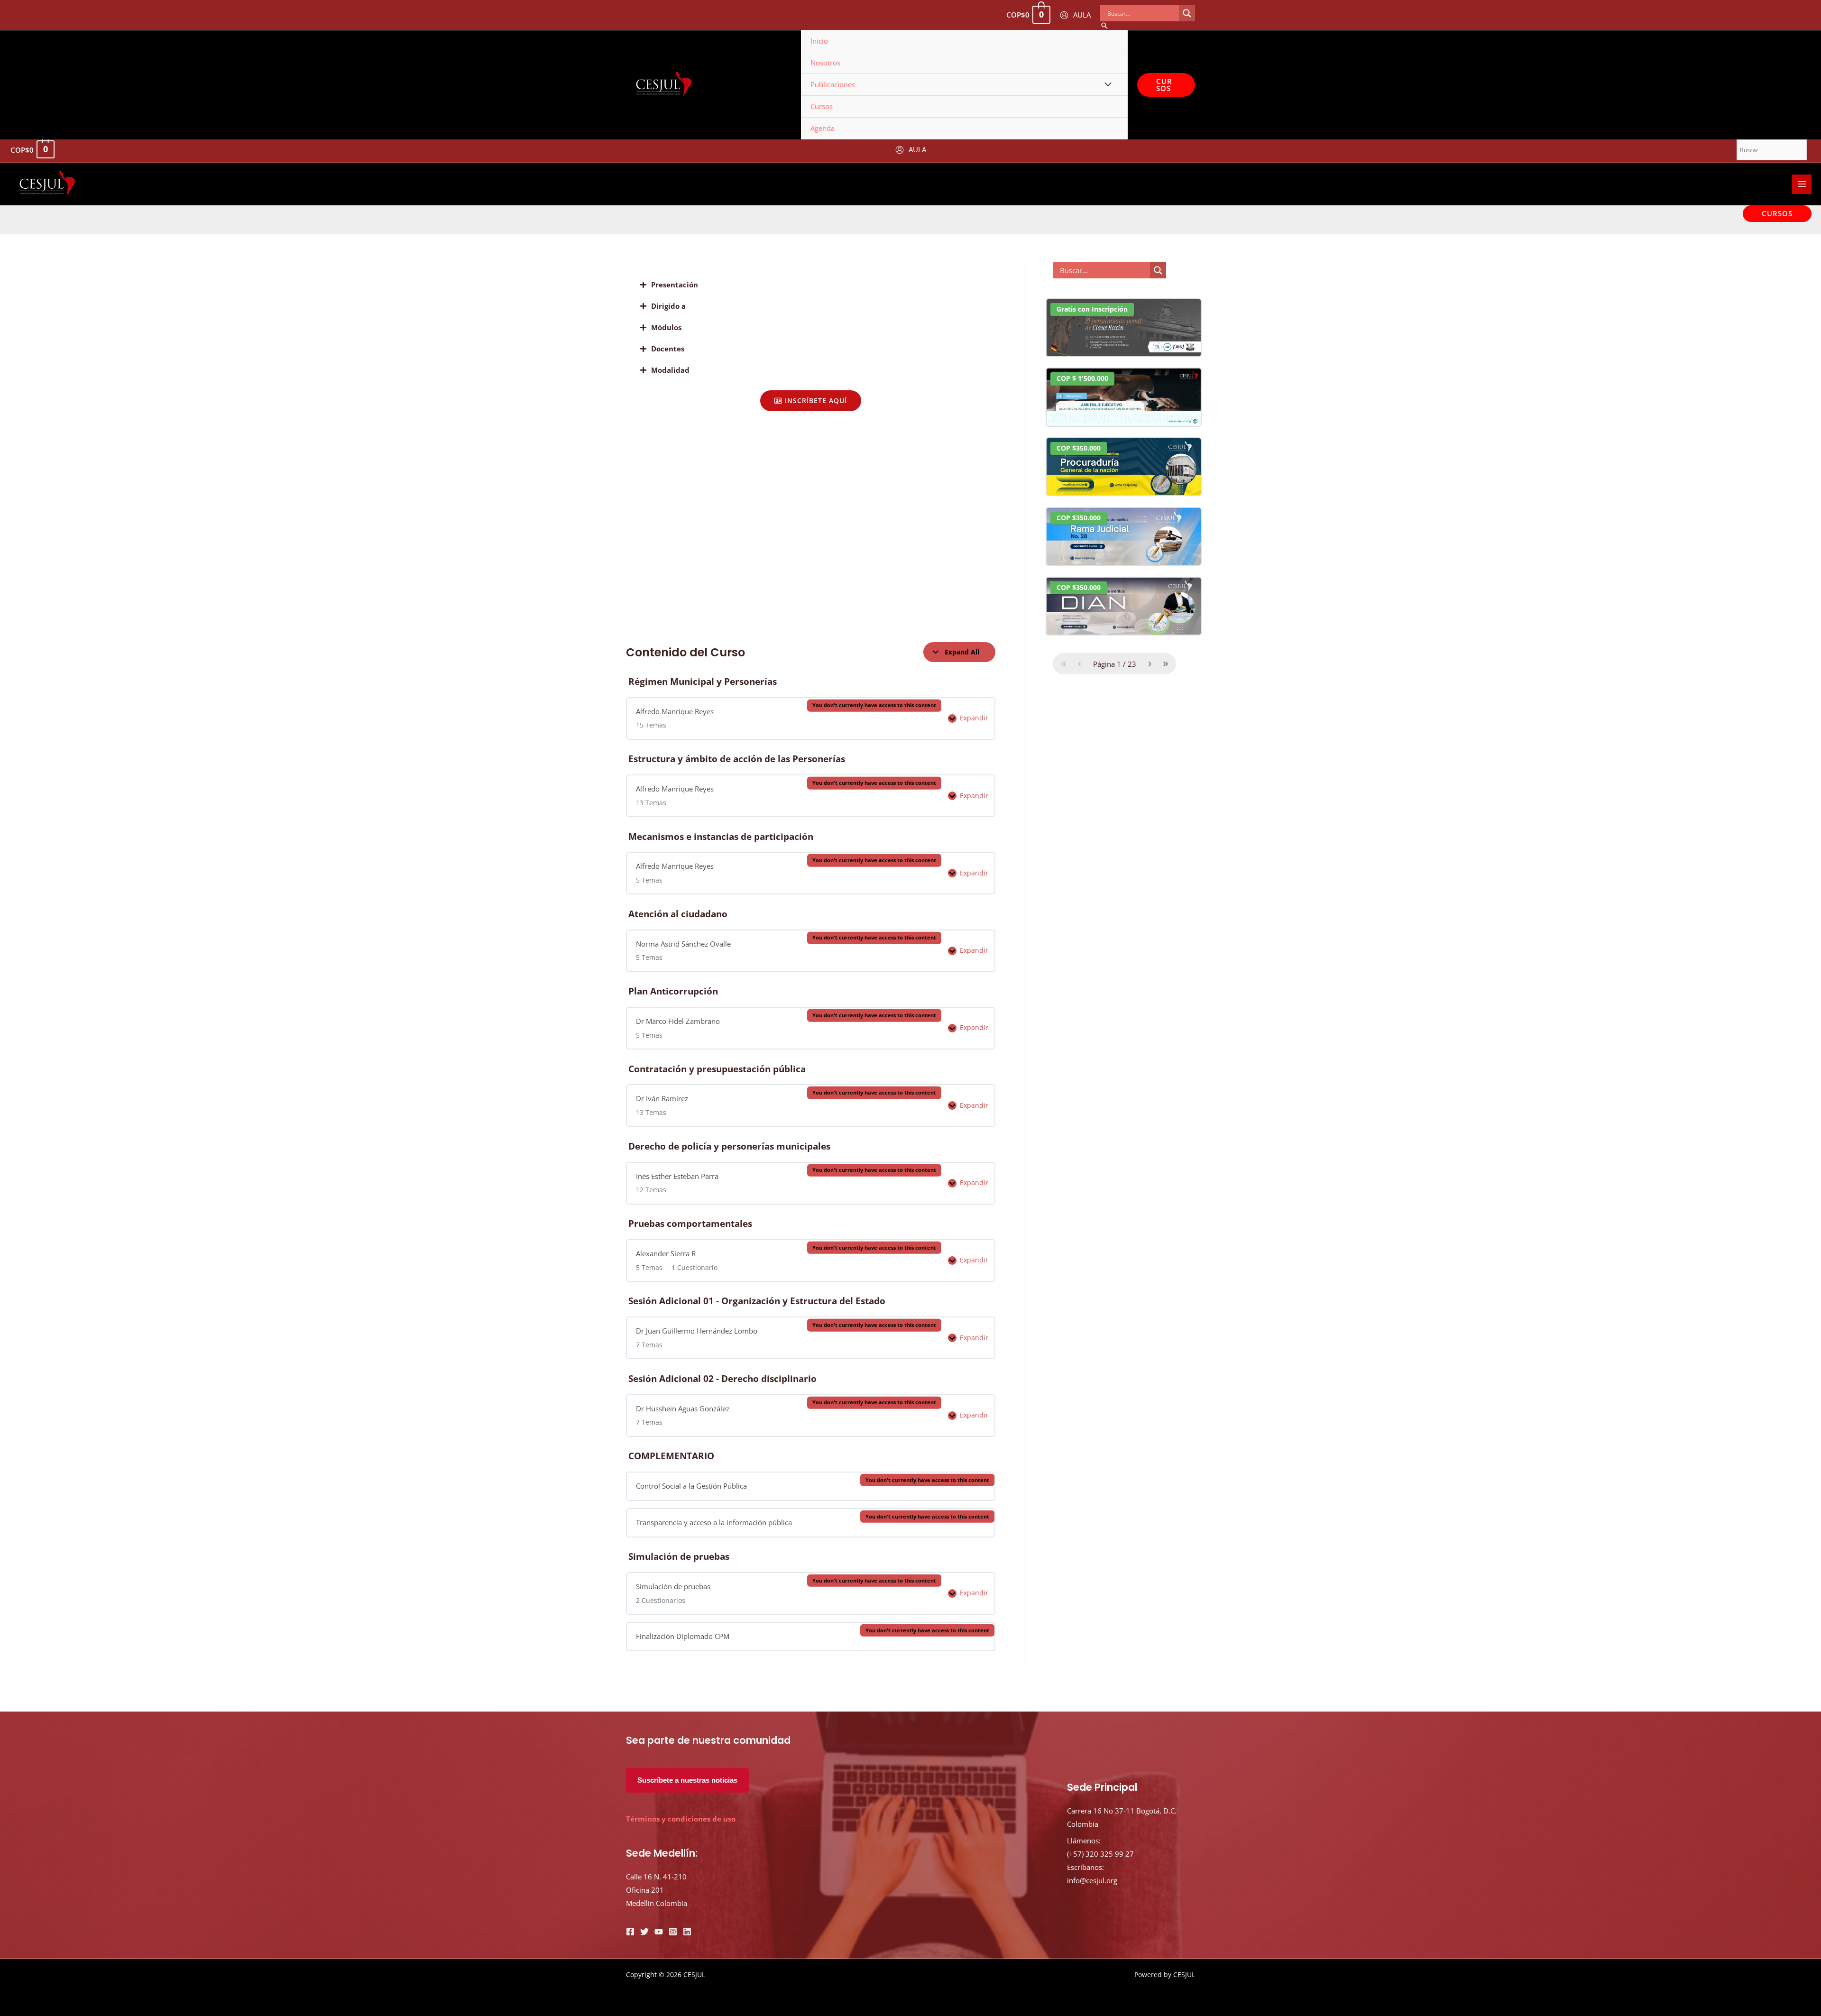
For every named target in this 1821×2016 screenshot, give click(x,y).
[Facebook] (630, 1932)
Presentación (675, 285)
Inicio (819, 41)
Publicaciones (833, 84)
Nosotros (825, 63)
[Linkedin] (687, 1932)
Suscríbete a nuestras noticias (687, 1780)
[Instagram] (673, 1932)
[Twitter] (644, 1932)
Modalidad (670, 370)
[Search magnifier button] (1187, 13)
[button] (811, 285)
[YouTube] (659, 1932)
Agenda (823, 128)
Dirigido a (668, 306)
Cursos (822, 106)
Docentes (668, 349)
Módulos (666, 327)
